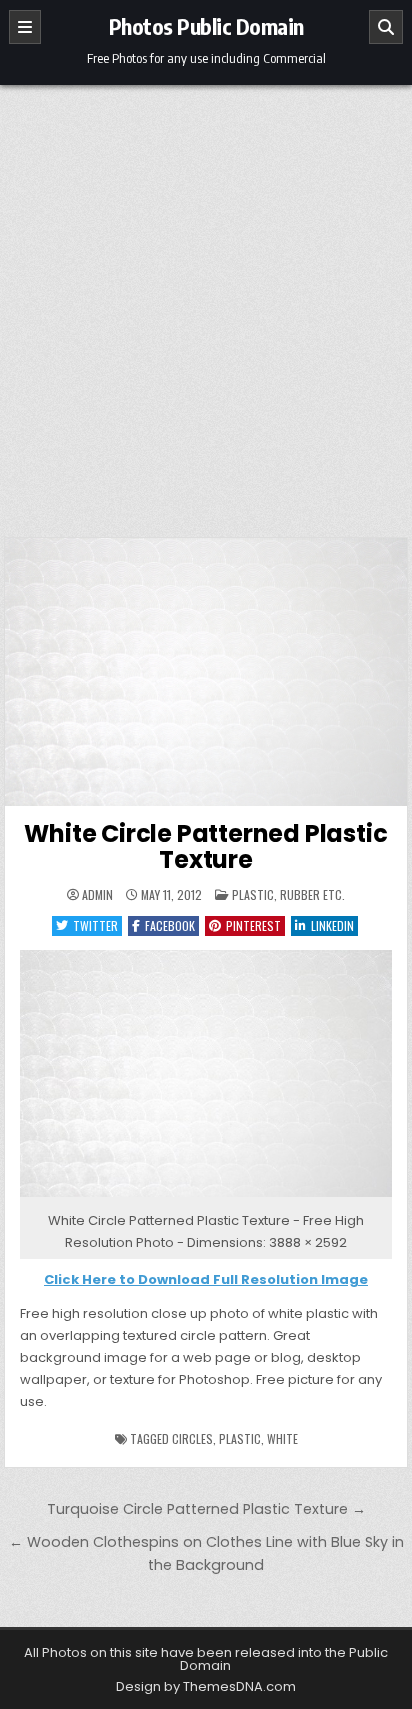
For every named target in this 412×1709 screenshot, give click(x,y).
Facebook (170, 925)
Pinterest (253, 925)
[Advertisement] (206, 301)
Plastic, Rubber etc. (288, 894)
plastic (240, 1438)
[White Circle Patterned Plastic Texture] (206, 1197)
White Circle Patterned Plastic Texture (205, 846)
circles (192, 1438)
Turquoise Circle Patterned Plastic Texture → (206, 1509)
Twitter (95, 925)
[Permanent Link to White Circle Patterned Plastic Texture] (206, 672)
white (282, 1438)
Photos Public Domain (206, 26)
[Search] (386, 27)
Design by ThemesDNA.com (206, 1686)
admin (97, 895)
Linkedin (332, 925)
